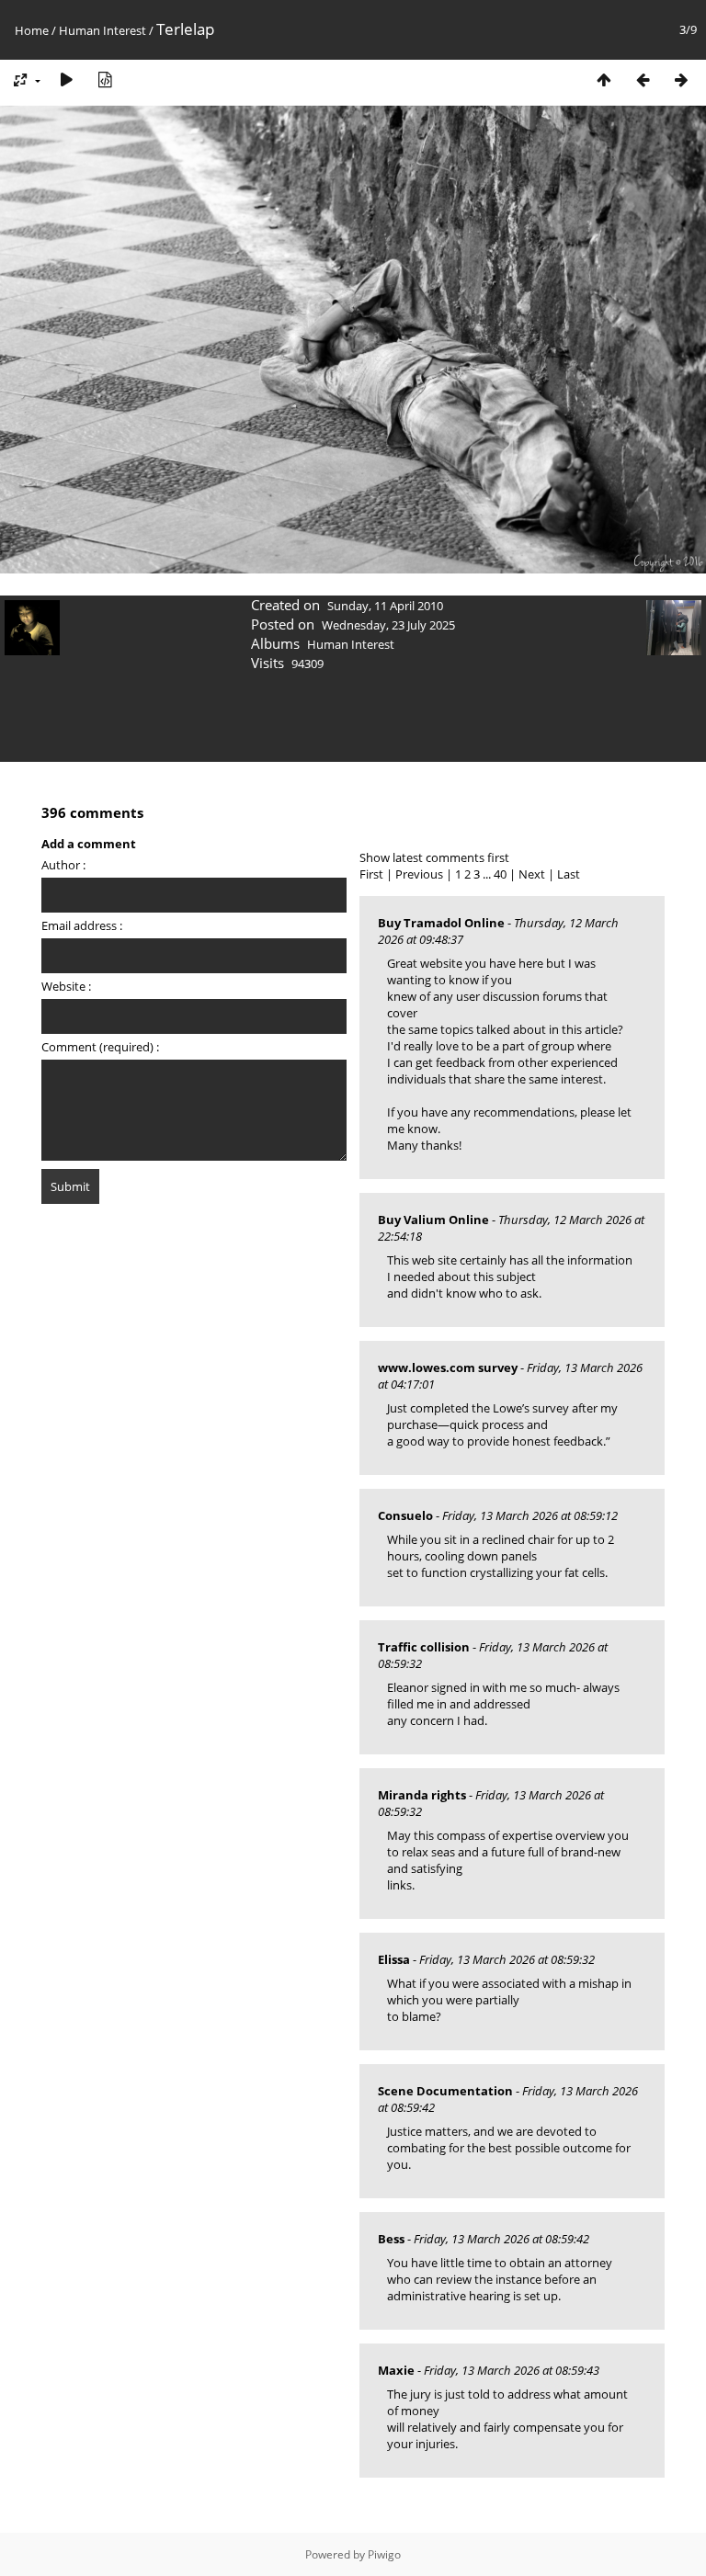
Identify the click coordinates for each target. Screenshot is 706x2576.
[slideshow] (66, 79)
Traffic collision (424, 1647)
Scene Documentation (445, 2091)
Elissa (394, 1959)
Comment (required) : (100, 1047)
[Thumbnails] (604, 79)
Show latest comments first (434, 857)
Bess (391, 2239)
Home (32, 30)
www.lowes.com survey (448, 1367)
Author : (63, 865)
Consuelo (405, 1515)
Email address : (82, 925)
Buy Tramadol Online (441, 923)
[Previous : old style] (643, 79)
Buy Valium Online (433, 1220)
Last (569, 874)
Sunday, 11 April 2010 (385, 606)
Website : (66, 986)
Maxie (396, 2370)
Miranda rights (422, 1795)
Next (532, 874)
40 (500, 874)
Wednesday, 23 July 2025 (388, 625)
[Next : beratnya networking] (681, 79)
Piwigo (384, 2554)
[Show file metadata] (105, 79)
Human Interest (102, 30)
